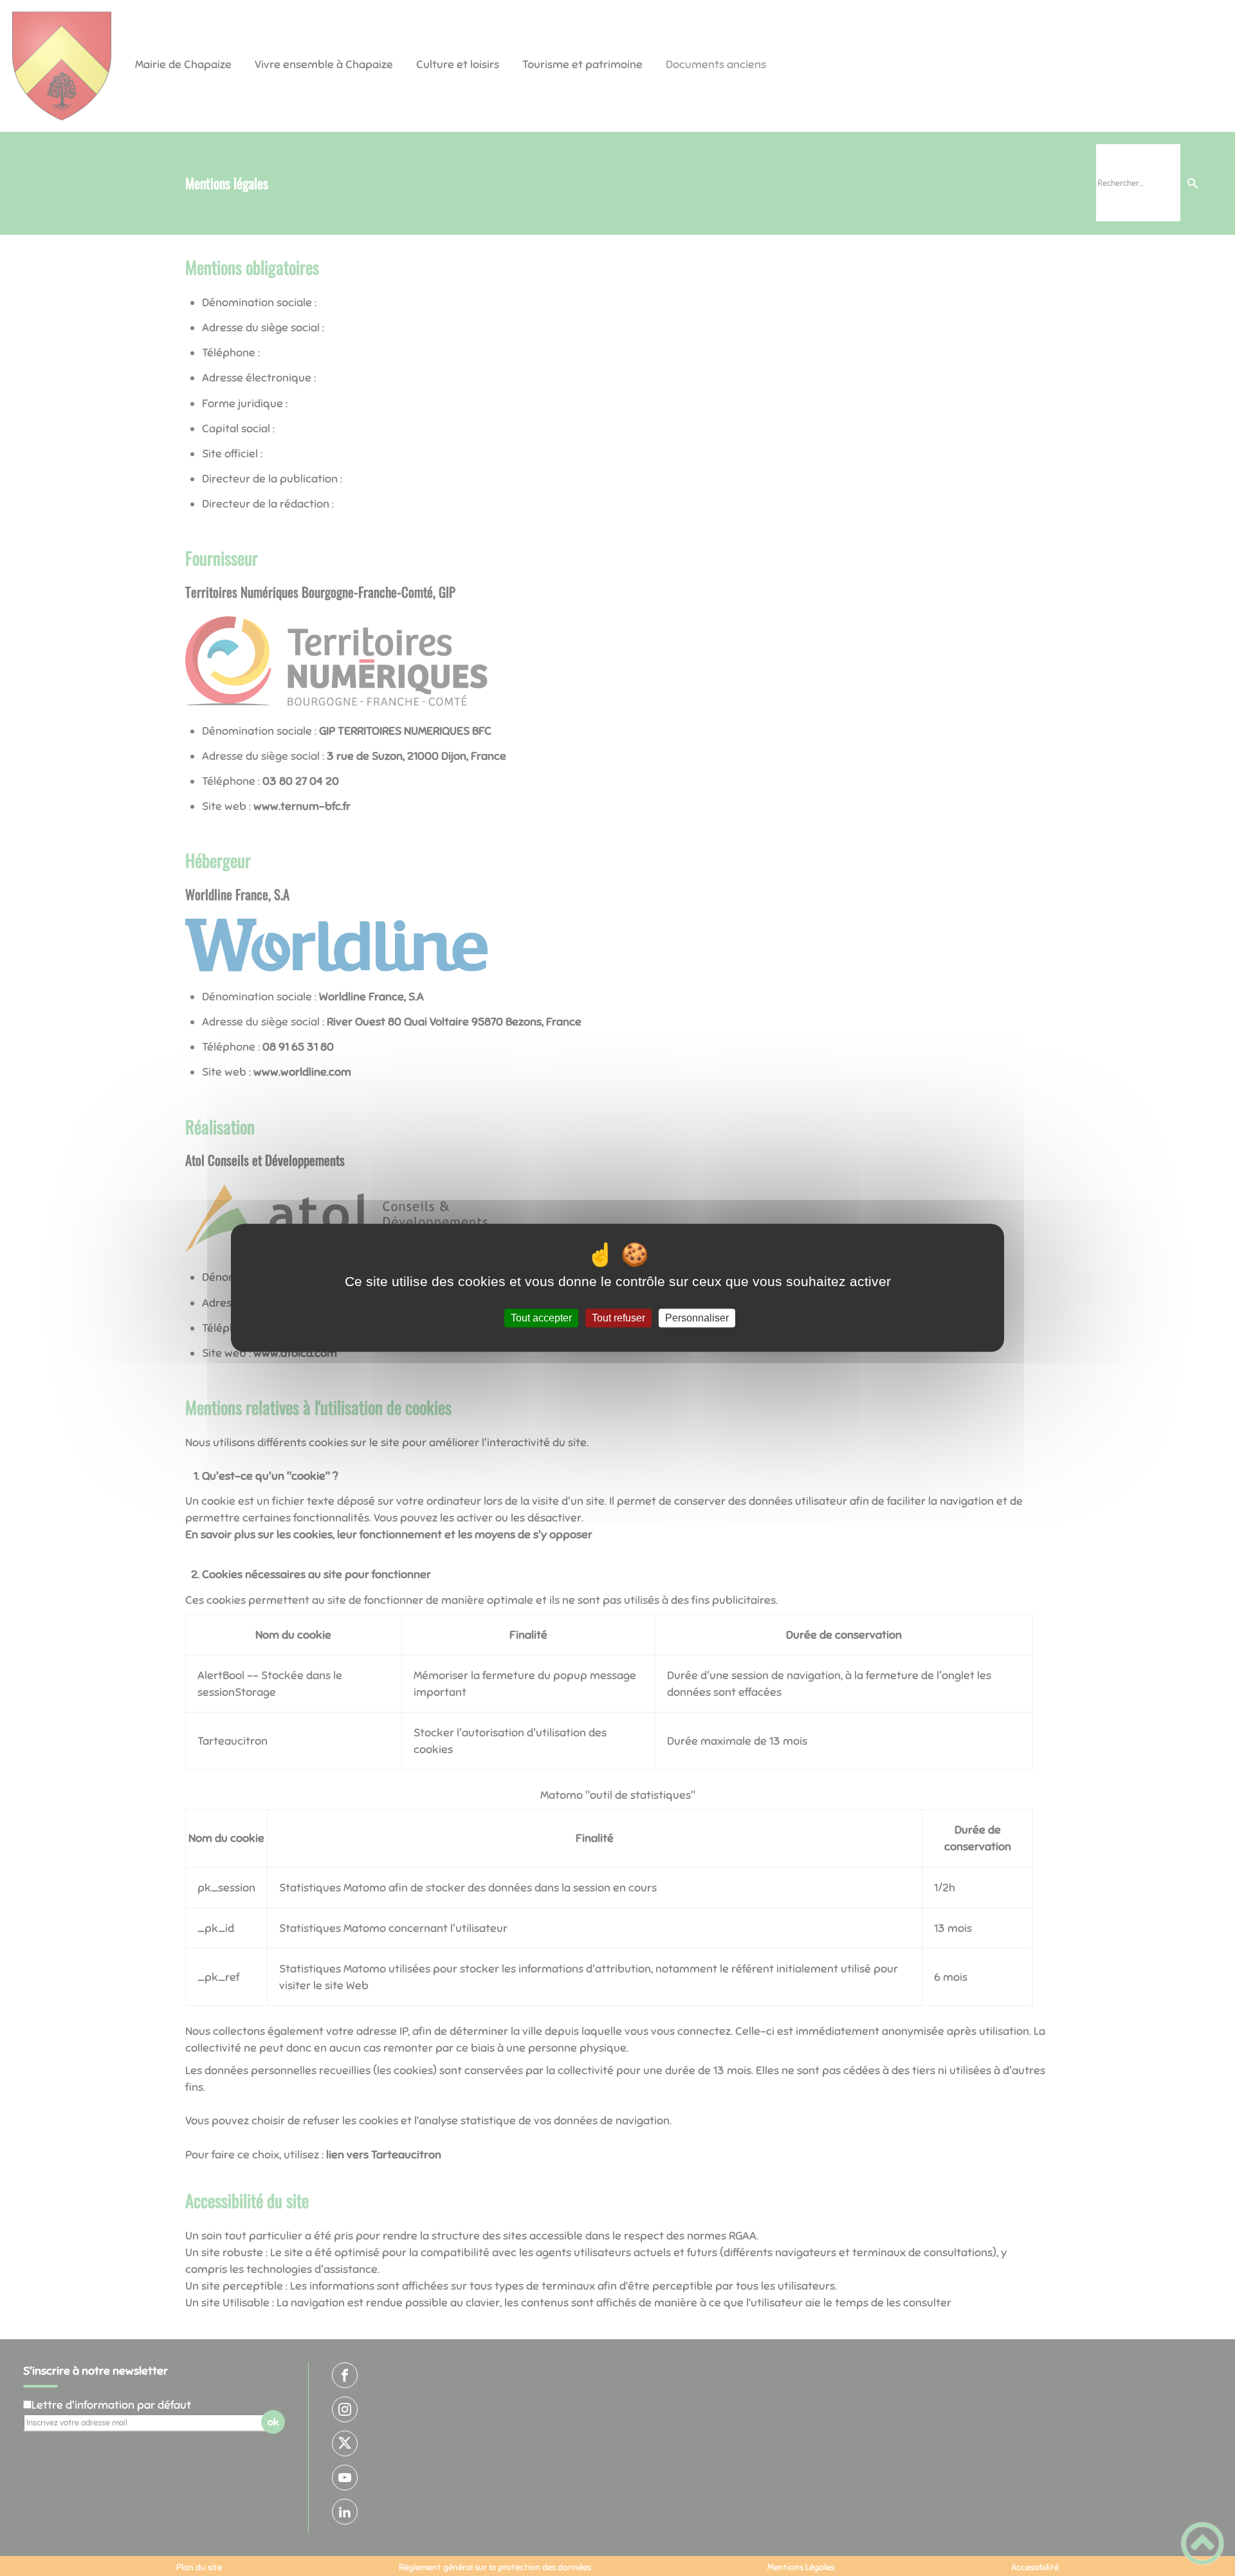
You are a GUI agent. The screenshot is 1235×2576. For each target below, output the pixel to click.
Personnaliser (697, 1318)
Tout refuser (618, 1318)
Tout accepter (541, 1318)
